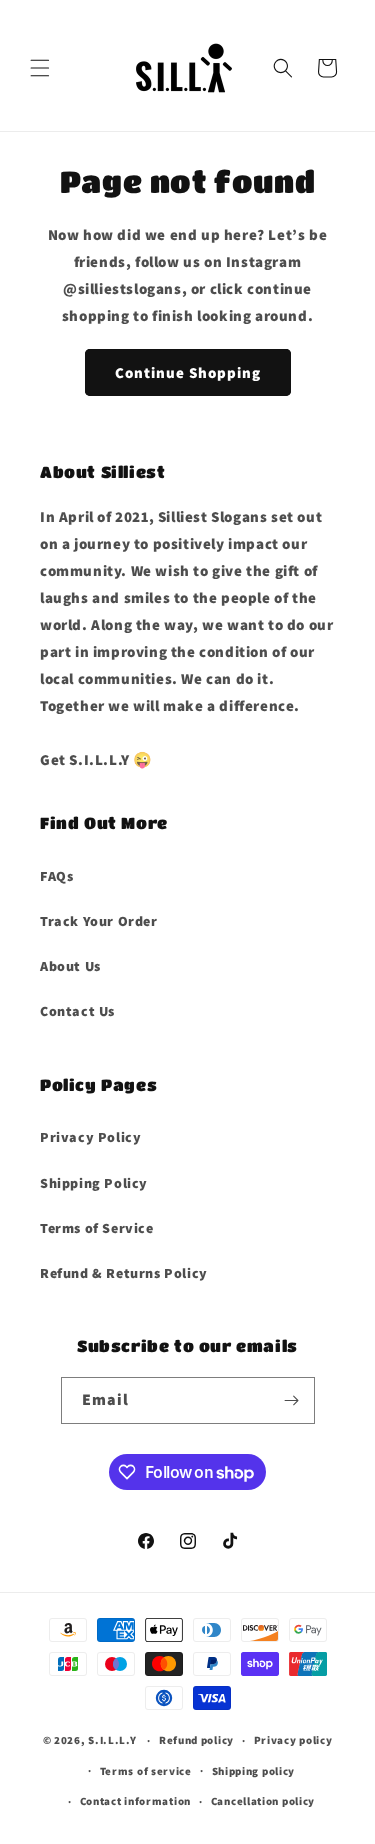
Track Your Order (99, 921)
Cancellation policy (263, 1801)
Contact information (135, 1801)
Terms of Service (97, 1228)
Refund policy (196, 1740)
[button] (40, 68)
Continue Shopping (188, 372)
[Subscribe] (292, 1400)
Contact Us (77, 1011)
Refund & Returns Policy (124, 1273)
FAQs (56, 876)
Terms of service (146, 1771)
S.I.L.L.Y (112, 1740)
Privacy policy (293, 1740)
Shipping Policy (94, 1183)
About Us (70, 966)
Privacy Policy (90, 1137)
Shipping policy (254, 1771)
